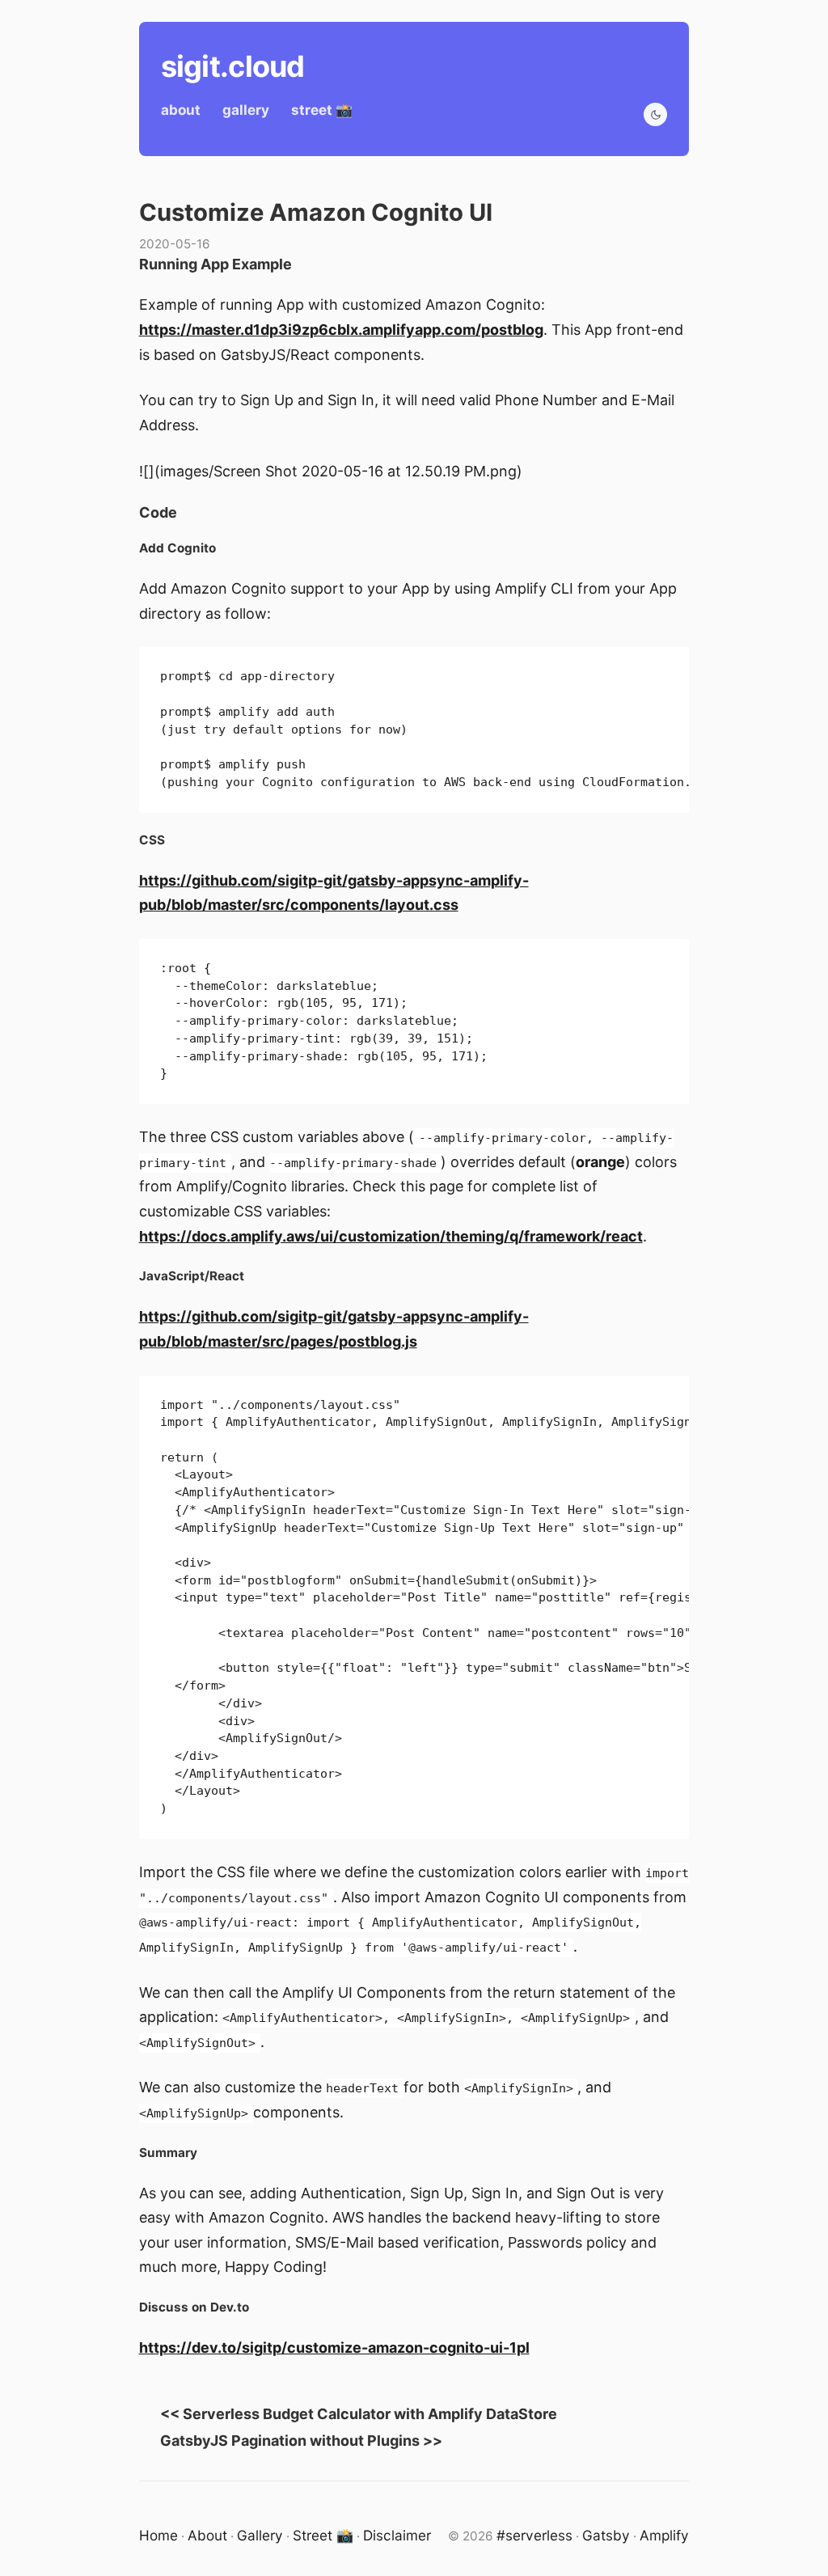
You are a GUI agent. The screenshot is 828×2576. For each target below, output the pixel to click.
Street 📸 (323, 2535)
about (181, 110)
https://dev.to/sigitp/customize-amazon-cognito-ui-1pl (334, 2348)
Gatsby (606, 2535)
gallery (246, 110)
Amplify (664, 2535)
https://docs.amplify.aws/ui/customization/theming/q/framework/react (391, 1236)
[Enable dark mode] (655, 114)
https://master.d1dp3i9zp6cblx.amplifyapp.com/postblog (341, 330)
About (207, 2535)
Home (158, 2535)
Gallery (260, 2535)
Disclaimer (397, 2535)
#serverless (534, 2535)
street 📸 (322, 110)
